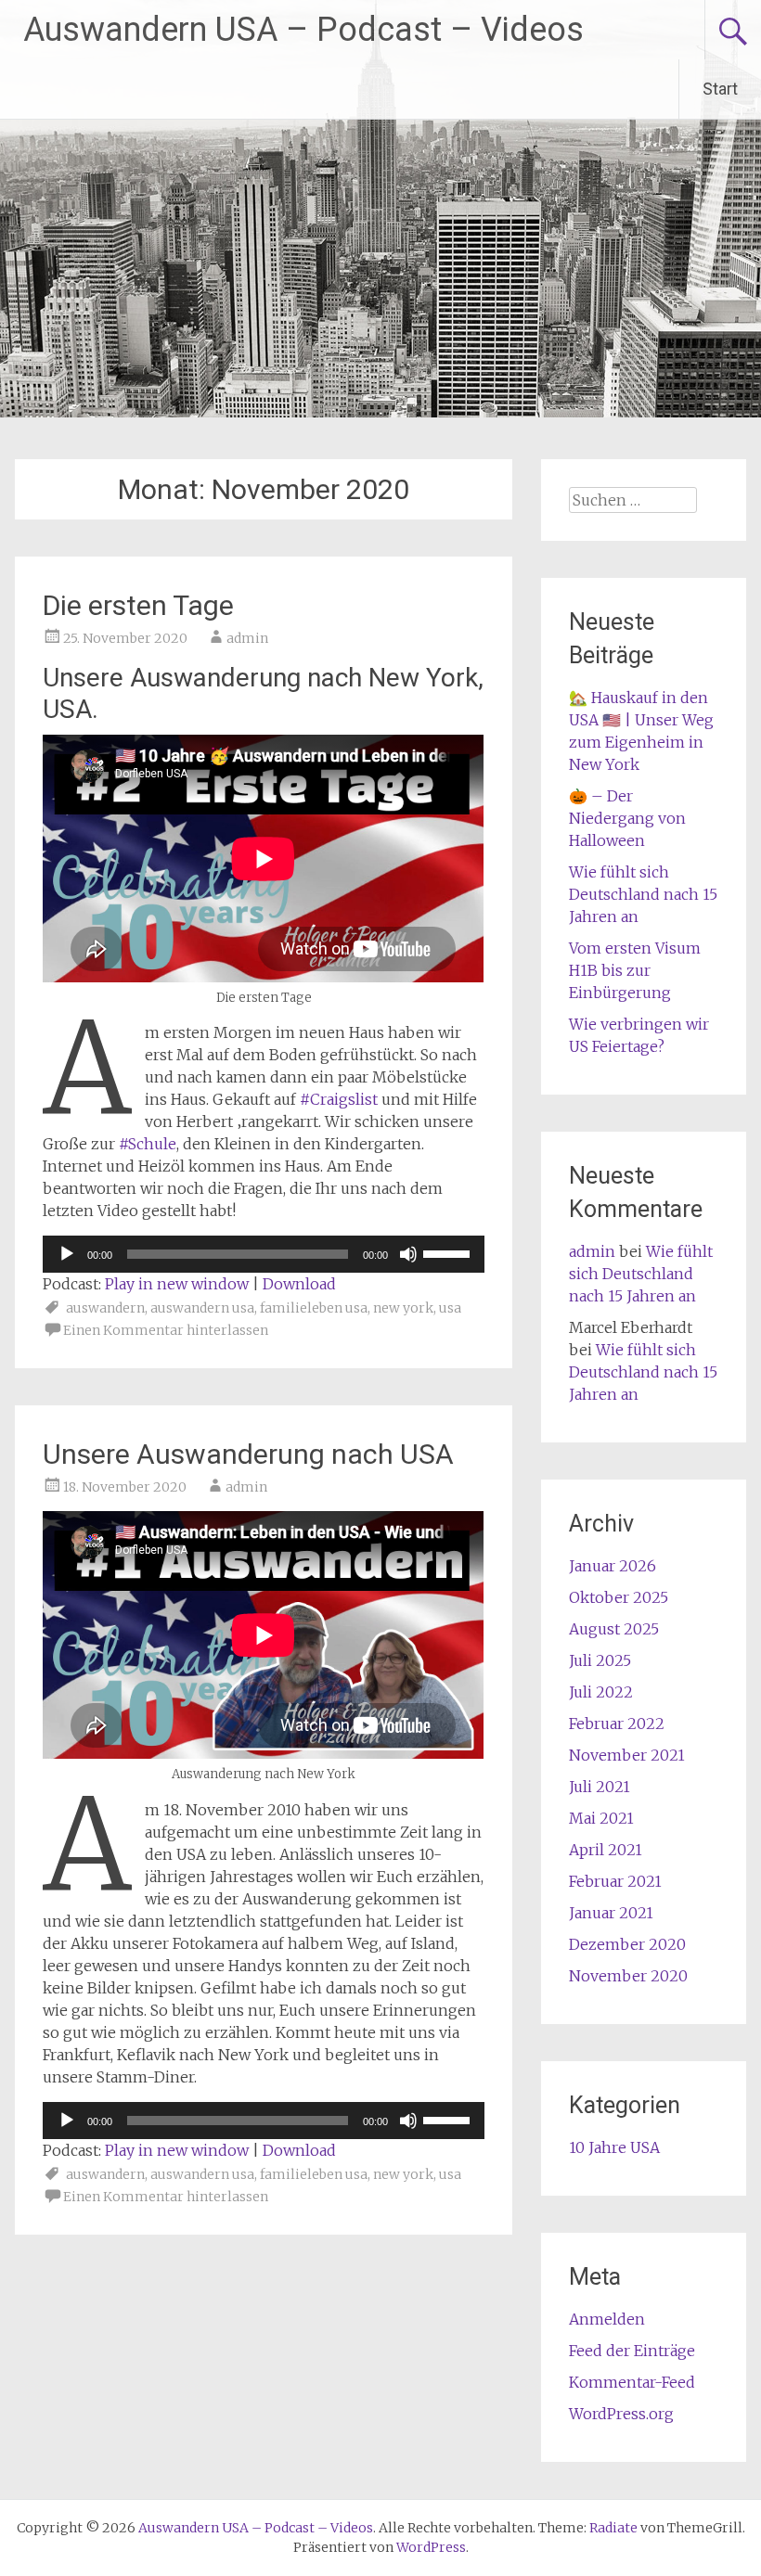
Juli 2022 (601, 1692)
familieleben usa (314, 1308)
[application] (263, 1254)
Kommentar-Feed (632, 2382)
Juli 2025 (600, 1660)
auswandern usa (202, 1308)
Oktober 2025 (619, 1597)
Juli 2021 (600, 1787)
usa (450, 1308)
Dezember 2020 (627, 1944)
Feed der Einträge (632, 2351)
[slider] (449, 1252)
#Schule (148, 1144)
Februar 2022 (617, 1724)
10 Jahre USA (614, 2147)
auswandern (105, 1308)
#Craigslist (339, 1099)
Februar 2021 (615, 1881)
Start (720, 89)
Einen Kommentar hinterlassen (166, 1330)
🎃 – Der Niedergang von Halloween (627, 818)
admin (247, 638)
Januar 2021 (611, 1913)
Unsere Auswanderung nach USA (248, 1454)
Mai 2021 (601, 1818)
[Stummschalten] (408, 1254)
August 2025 (614, 1629)
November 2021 (627, 1755)
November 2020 (628, 1976)
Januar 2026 (613, 1566)
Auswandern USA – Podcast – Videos (303, 30)
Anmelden (607, 2319)
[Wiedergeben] (67, 1254)
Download (299, 1284)
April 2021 (606, 1850)
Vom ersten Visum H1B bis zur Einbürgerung (635, 970)
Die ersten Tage (138, 605)
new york (403, 1308)
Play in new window (177, 1284)
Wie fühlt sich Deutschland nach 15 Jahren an (643, 894)
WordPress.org (621, 2414)
